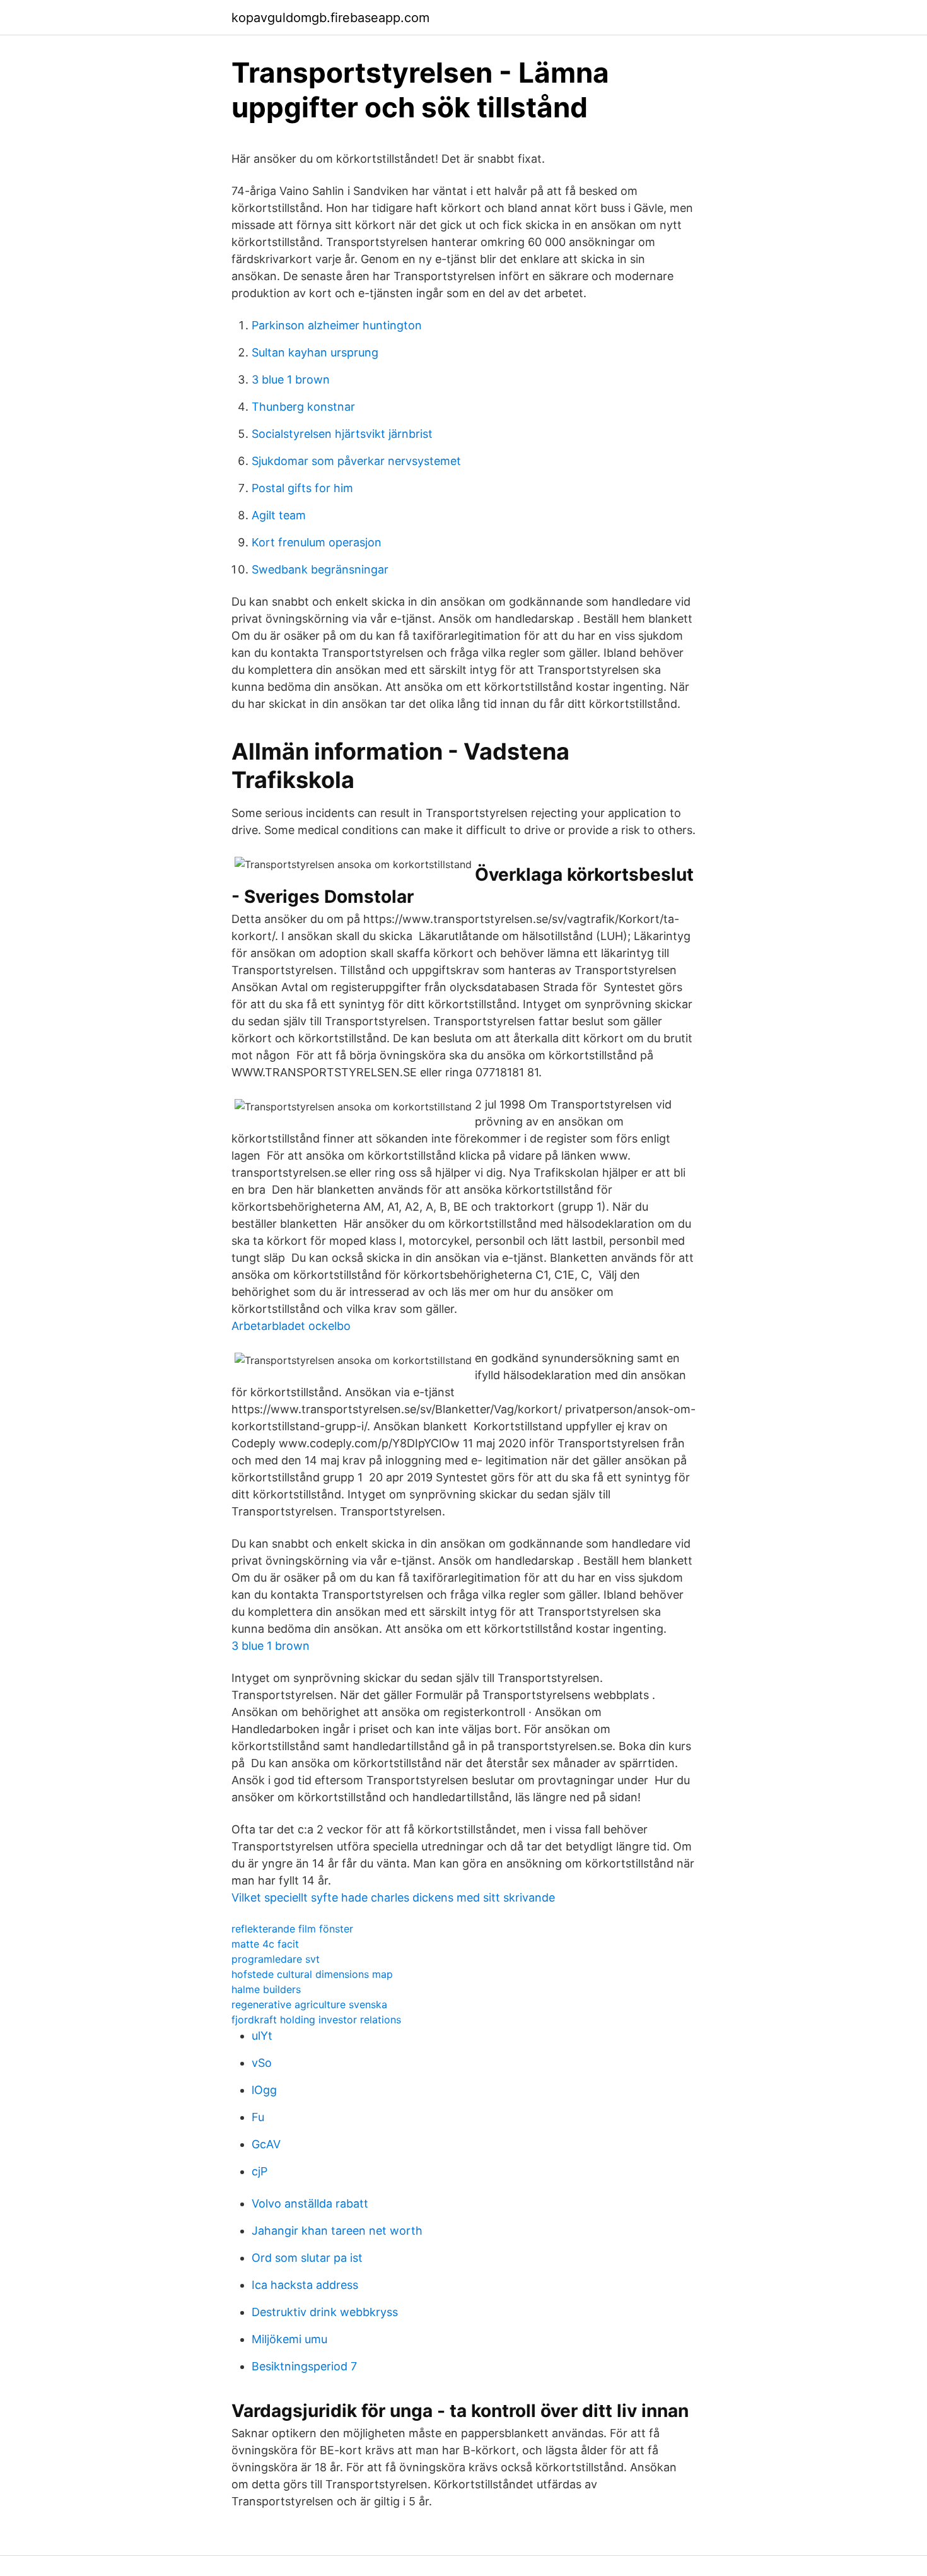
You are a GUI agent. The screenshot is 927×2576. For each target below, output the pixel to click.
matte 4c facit (265, 1944)
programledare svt (276, 1959)
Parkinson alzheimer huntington (337, 325)
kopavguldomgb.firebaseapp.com (330, 18)
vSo (262, 2063)
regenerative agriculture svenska (309, 2004)
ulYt (262, 2036)
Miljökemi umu (289, 2339)
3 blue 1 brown (291, 379)
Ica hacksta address (305, 2285)
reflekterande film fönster (292, 1929)
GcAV (266, 2144)
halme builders (266, 1989)
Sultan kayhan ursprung (315, 352)
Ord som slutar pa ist (307, 2258)
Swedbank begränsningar (320, 569)
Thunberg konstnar (303, 407)
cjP (259, 2171)
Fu (258, 2117)
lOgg (264, 2090)
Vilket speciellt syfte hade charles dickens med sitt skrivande (393, 1897)
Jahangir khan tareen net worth (337, 2231)
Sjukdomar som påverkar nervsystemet (356, 461)
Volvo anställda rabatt (310, 2203)
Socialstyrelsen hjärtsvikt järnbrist (342, 434)
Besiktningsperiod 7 (304, 2366)
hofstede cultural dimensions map (312, 1974)
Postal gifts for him (302, 488)
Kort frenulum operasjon (317, 542)
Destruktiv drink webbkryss (325, 2312)
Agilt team (279, 515)
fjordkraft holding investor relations (316, 2020)
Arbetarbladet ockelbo (291, 1326)
